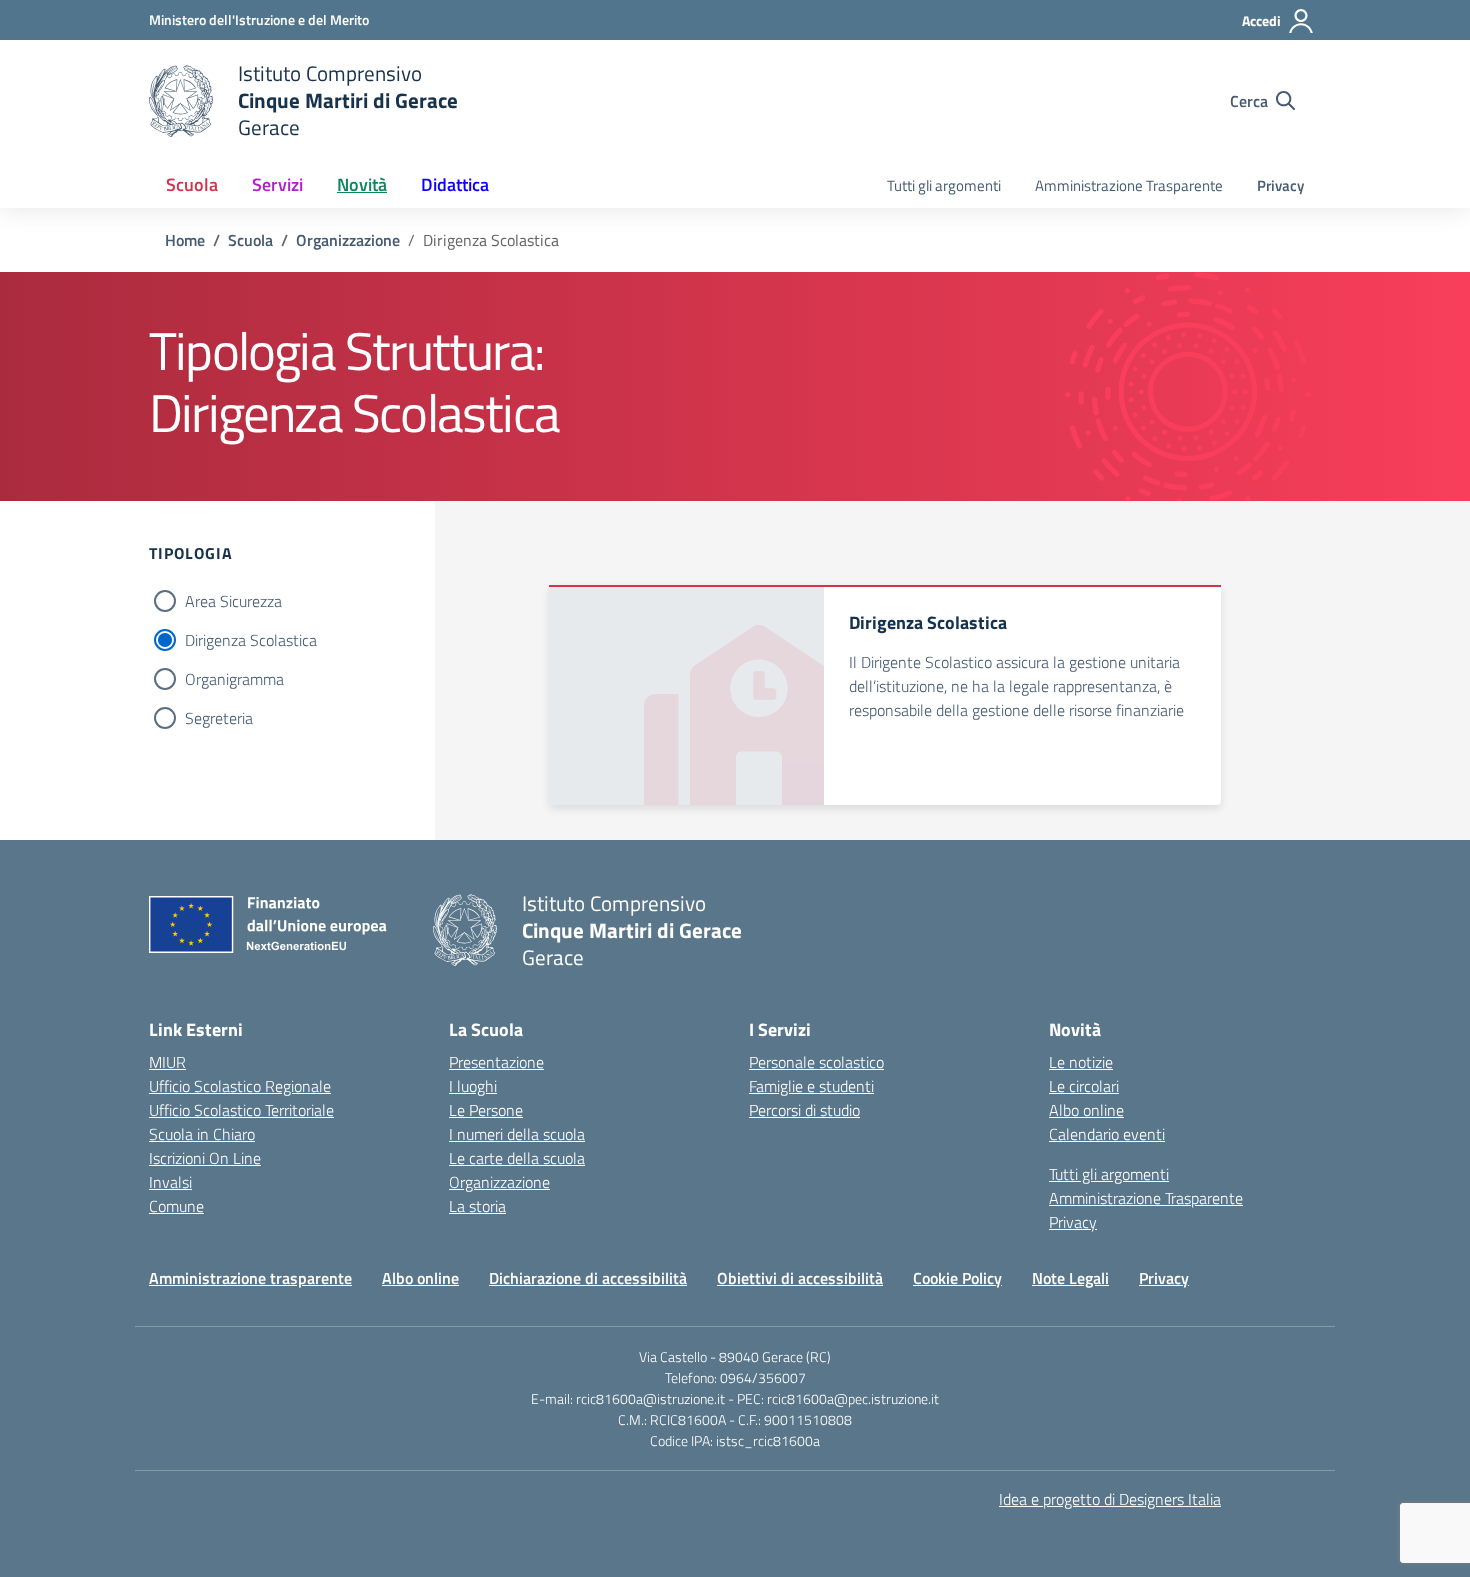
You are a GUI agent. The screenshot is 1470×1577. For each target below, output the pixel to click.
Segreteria (219, 718)
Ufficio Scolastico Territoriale (241, 1110)
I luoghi (473, 1086)
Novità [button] (362, 184)
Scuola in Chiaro (202, 1134)
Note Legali (1070, 1278)
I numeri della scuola (517, 1134)
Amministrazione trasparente (250, 1278)
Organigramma (234, 679)
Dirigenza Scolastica (251, 640)
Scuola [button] (192, 184)
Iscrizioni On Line (205, 1158)
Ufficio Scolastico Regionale (240, 1086)
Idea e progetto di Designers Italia (1110, 1499)
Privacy (1280, 185)
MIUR (167, 1062)
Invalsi (170, 1182)
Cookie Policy (957, 1278)
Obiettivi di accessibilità (800, 1278)
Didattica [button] (455, 184)
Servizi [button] (277, 184)
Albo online (1086, 1110)
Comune (176, 1206)
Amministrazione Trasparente (1129, 185)
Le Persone (486, 1110)
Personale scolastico (816, 1062)
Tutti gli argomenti (944, 185)
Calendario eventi (1107, 1134)
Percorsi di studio (804, 1110)
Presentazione (496, 1062)
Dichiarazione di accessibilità (588, 1278)
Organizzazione (499, 1182)
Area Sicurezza (233, 601)
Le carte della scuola (517, 1158)
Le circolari (1084, 1086)
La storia (477, 1206)
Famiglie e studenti (811, 1086)
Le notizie (1081, 1062)
